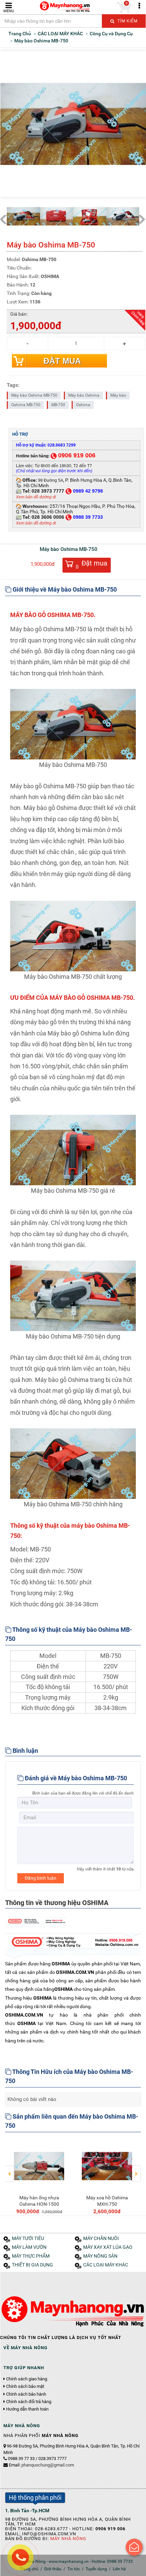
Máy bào (118, 395)
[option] (49, 2176)
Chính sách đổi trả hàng (29, 2402)
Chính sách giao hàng (27, 2379)
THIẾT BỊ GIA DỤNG (32, 2265)
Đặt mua (62, 361)
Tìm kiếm (127, 21)
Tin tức (74, 2569)
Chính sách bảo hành (26, 2394)
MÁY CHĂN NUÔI (101, 2238)
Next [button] (136, 2169)
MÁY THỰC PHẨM (31, 2256)
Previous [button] (10, 2169)
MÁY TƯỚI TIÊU (28, 2238)
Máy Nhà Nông (68, 2539)
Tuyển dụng (96, 2569)
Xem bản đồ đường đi (36, 497)
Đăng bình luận (41, 1878)
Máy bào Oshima (84, 395)
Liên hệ (119, 2569)
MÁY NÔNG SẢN (100, 2256)
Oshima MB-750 (26, 405)
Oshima (83, 405)
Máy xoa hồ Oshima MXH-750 (49, 2201)
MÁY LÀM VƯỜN (29, 2247)
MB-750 (58, 405)
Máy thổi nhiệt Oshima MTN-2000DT (117, 2201)
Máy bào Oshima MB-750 (34, 395)
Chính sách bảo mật (25, 2386)
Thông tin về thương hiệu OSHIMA (57, 1903)
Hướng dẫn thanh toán (27, 2409)
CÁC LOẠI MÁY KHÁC (106, 2265)
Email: (41, 2465)
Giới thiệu (53, 2569)
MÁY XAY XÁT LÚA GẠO (108, 2247)
